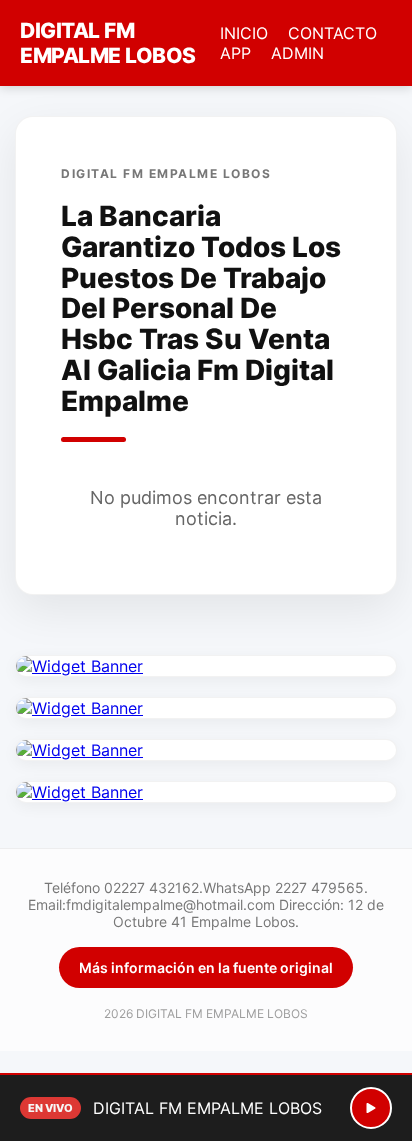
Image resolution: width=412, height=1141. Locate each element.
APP (235, 53)
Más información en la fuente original (206, 967)
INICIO (244, 33)
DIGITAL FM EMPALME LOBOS (108, 43)
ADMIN (297, 53)
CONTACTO (332, 33)
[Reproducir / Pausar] (371, 1108)
